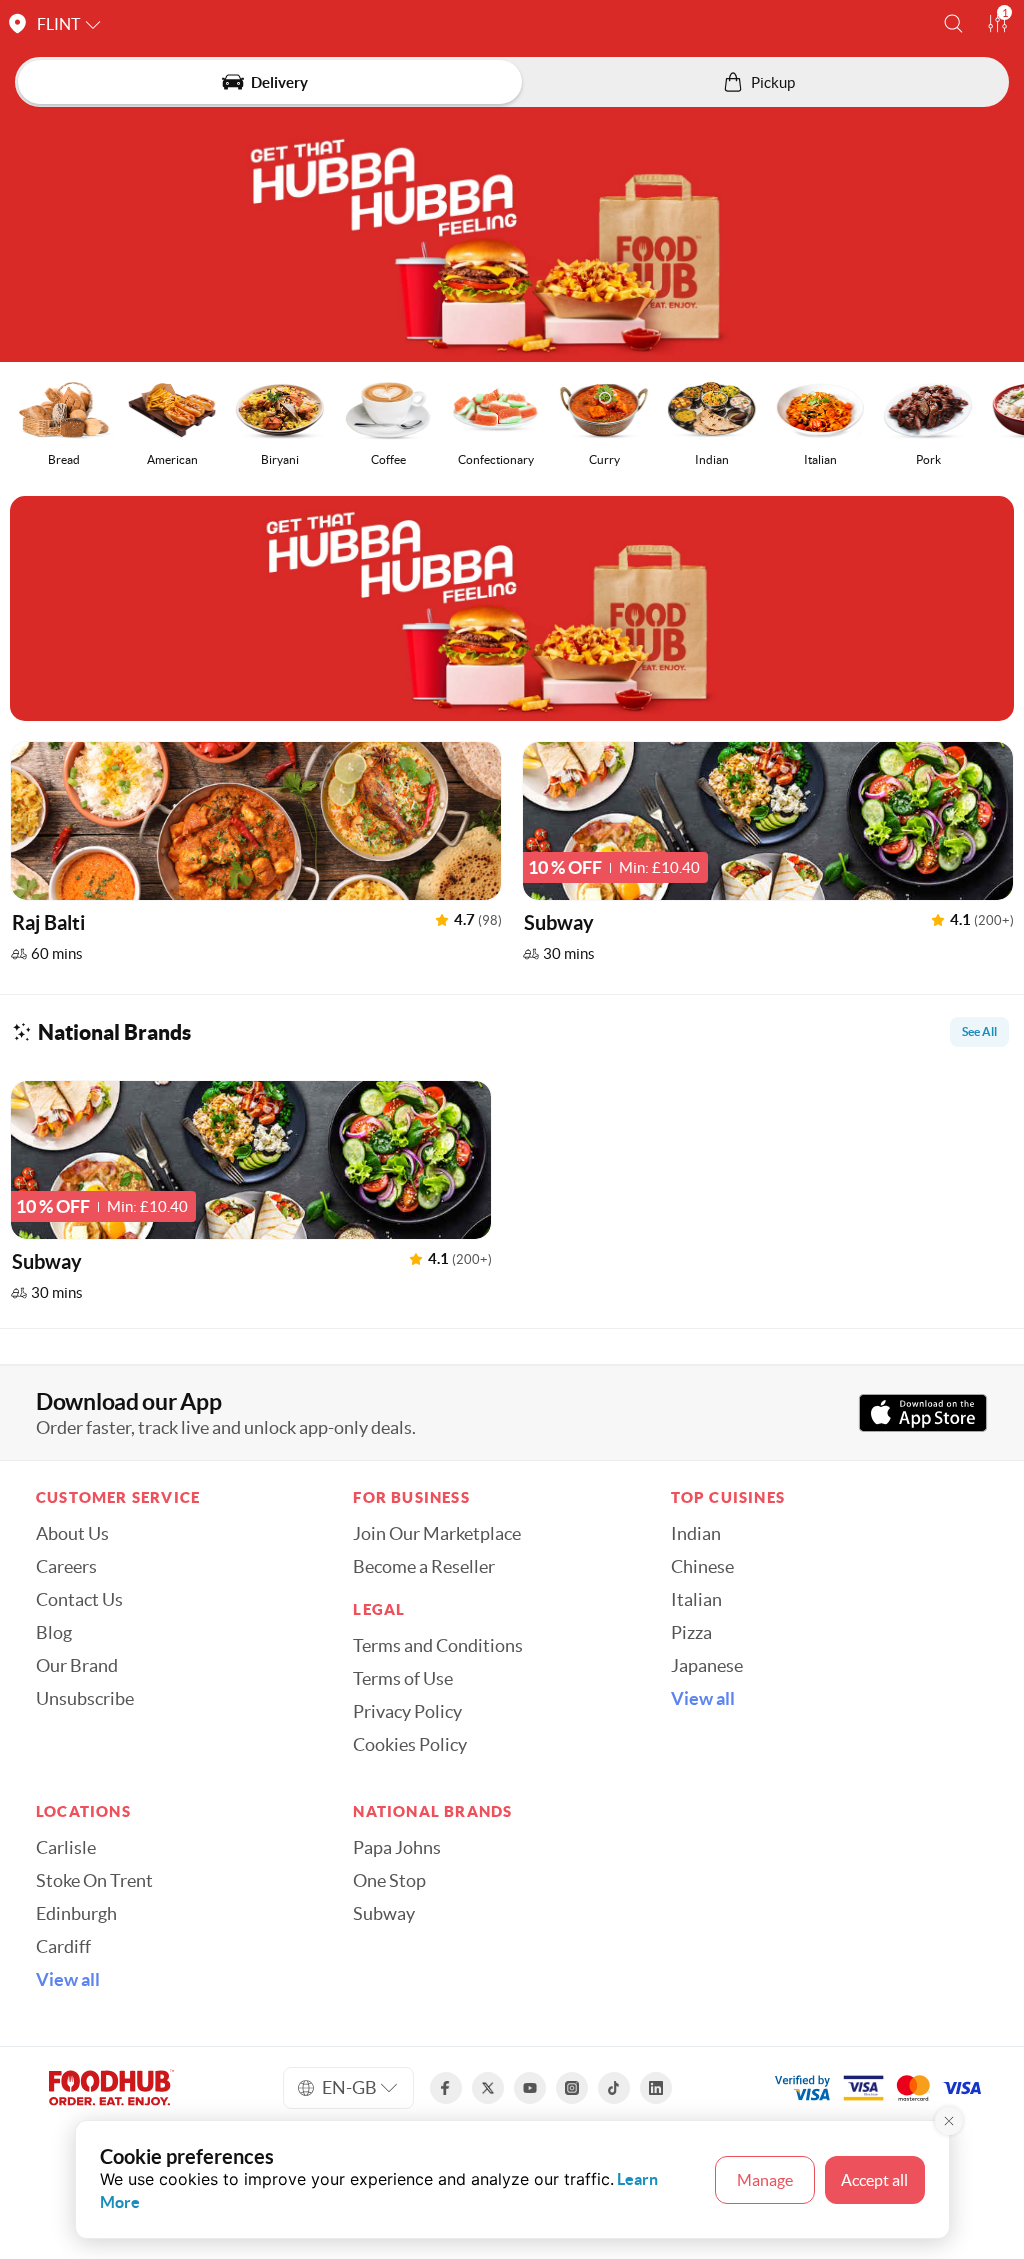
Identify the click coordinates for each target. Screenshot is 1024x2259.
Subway (384, 1914)
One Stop (389, 1881)
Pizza (691, 1633)
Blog (54, 1633)
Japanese (707, 1666)
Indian (696, 1534)
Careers (66, 1567)
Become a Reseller (424, 1567)
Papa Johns (397, 1848)
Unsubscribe (85, 1699)
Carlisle (66, 1848)
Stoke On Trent (94, 1881)
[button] (953, 23)
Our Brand (77, 1666)
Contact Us (79, 1600)
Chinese (702, 1567)
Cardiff (63, 1947)
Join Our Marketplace (437, 1534)
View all (703, 1699)
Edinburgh (76, 1914)
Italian (696, 1600)
